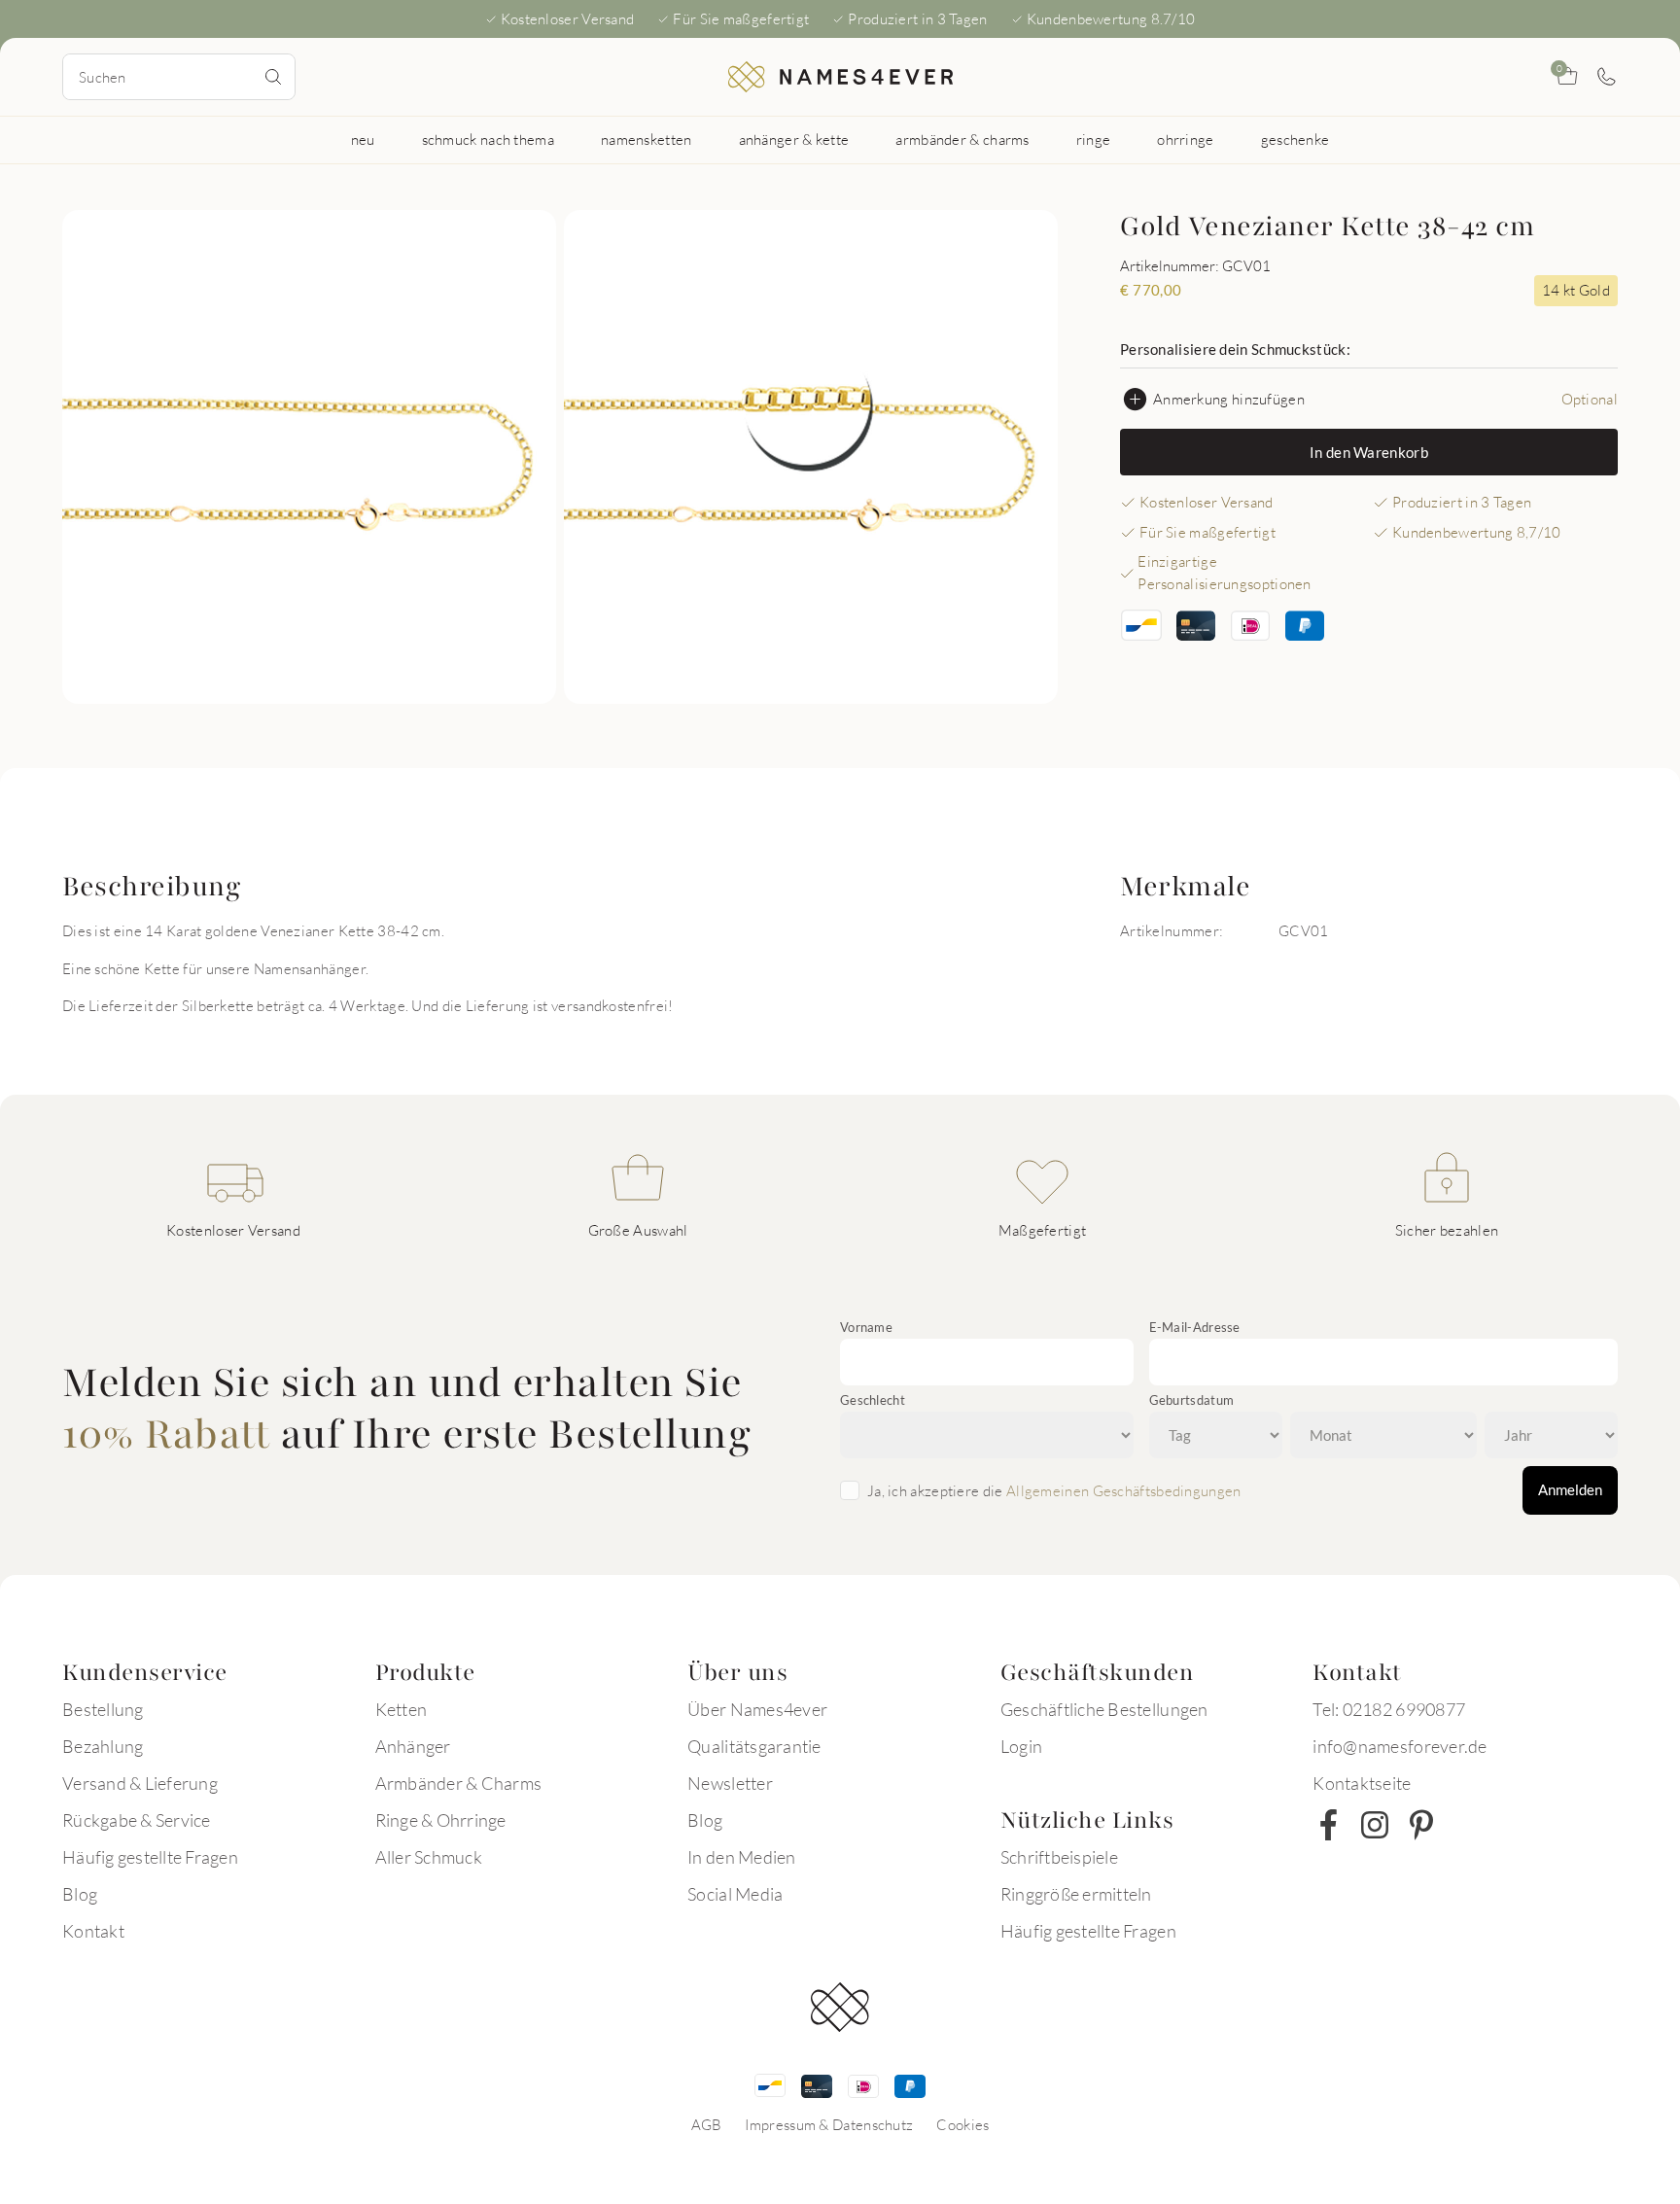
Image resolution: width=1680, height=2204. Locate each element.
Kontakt (93, 1931)
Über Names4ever (757, 1709)
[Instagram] (1375, 1825)
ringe (1094, 139)
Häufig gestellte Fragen (150, 1857)
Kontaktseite (1362, 1783)
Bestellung (103, 1709)
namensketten (647, 139)
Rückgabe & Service (137, 1820)
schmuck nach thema (488, 139)
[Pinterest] (1421, 1825)
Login (1021, 1746)
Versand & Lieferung (140, 1783)
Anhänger (413, 1746)
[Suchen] (273, 77)
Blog (80, 1894)
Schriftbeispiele (1059, 1857)
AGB (707, 2124)
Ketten (402, 1709)
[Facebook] (1328, 1825)
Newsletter (730, 1783)
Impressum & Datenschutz (829, 2124)
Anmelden (1570, 1489)
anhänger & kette (794, 139)
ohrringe (1185, 139)
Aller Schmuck (429, 1857)
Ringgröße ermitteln (1076, 1894)
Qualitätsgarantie (754, 1746)
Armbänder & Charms (459, 1783)
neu (363, 139)
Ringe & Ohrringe (441, 1820)
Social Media (735, 1894)
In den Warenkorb (1369, 452)
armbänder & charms (962, 139)
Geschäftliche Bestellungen (1104, 1709)
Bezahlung (103, 1746)
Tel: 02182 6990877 (1389, 1709)
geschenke (1295, 139)
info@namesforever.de (1400, 1746)
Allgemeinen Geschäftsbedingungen (1124, 1490)
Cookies (962, 2124)
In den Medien (741, 1857)
